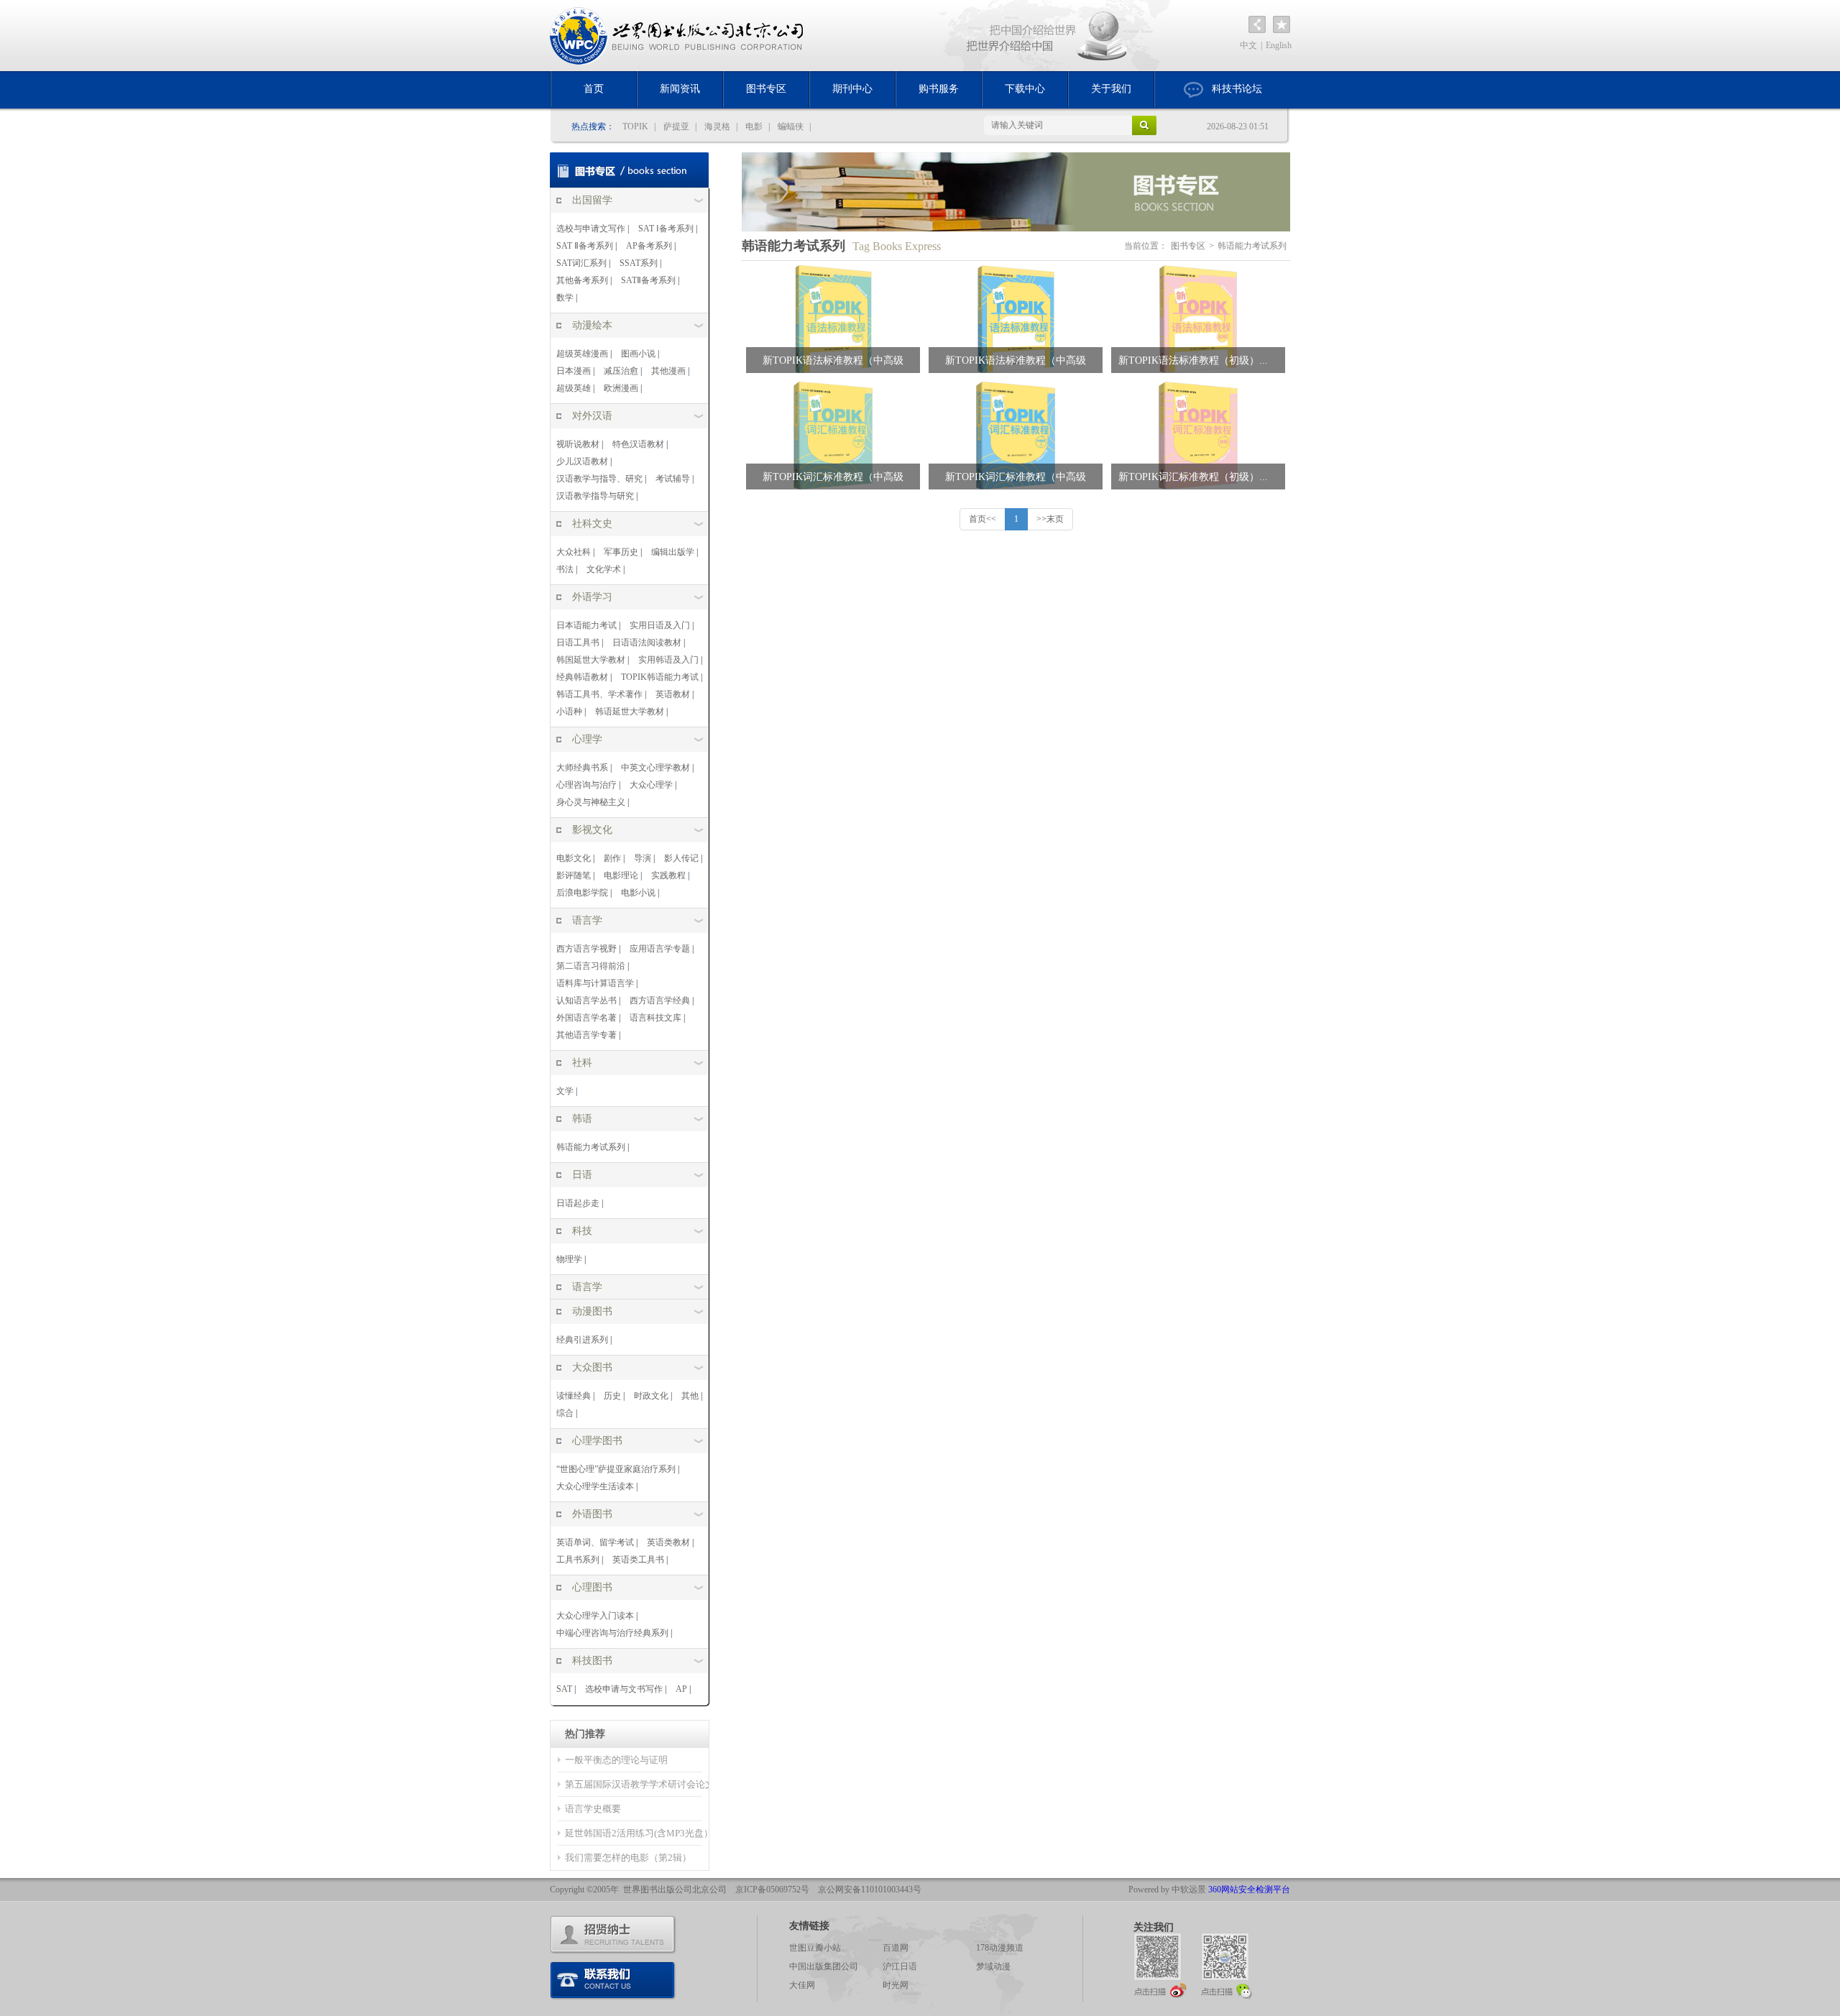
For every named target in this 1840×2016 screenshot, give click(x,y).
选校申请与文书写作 (624, 1689)
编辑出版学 (673, 552)
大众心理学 (651, 785)
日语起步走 (578, 1203)
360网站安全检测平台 (1249, 1890)
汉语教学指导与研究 (595, 496)
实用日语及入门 (660, 625)
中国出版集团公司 (824, 1966)
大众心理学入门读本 (595, 1616)
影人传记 (681, 858)
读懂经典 (574, 1396)
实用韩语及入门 (668, 660)
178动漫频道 (1000, 1948)
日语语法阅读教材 (647, 643)
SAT (564, 1689)
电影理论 (621, 875)
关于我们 (1111, 89)
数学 (565, 298)
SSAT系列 (639, 263)
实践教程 (668, 875)
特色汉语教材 (638, 444)
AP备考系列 (649, 246)
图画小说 (638, 354)
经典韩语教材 (582, 677)
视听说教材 (578, 444)
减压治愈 (621, 371)
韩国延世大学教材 (591, 660)
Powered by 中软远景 (1167, 1890)
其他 (690, 1396)
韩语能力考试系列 (591, 1147)
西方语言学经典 (660, 1000)
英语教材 (673, 694)
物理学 (569, 1259)
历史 (612, 1396)
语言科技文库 (655, 1018)
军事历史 (621, 552)
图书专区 (766, 89)
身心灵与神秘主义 (591, 802)
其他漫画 (668, 371)
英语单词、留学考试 (595, 1542)
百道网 (896, 1948)
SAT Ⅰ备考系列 (666, 229)
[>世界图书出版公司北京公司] (678, 36)
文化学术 (604, 569)
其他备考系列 (582, 280)
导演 (643, 858)
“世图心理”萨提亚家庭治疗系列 (616, 1469)
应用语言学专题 (660, 949)
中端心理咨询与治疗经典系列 (612, 1633)
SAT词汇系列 (581, 263)
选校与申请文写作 (591, 229)
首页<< (983, 519)
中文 (1248, 45)
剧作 (612, 858)
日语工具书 (578, 643)
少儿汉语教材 (582, 461)
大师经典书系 (582, 768)
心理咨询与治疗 (586, 785)
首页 (594, 89)
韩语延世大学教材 (630, 712)
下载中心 (1025, 89)
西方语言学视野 (586, 949)
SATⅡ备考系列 (648, 280)
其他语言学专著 (586, 1035)
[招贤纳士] (613, 1935)
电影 (754, 126)
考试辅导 (673, 479)
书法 (565, 569)
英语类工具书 (638, 1560)
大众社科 (574, 552)
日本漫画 (574, 371)
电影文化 (574, 858)
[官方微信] (1228, 1965)
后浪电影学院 (582, 893)
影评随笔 (574, 875)
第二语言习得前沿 (591, 966)
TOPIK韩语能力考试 (660, 677)
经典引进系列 (582, 1340)
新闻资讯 (680, 89)
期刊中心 (852, 89)
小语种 (569, 712)
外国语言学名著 (586, 1018)
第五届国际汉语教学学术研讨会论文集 (644, 1784)
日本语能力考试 (586, 625)
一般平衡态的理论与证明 (616, 1760)
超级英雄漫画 (582, 354)
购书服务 (939, 89)
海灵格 (717, 126)
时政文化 (651, 1396)
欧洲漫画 (621, 388)
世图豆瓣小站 (815, 1948)
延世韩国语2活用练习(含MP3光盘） (639, 1833)
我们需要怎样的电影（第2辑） (628, 1858)
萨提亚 (676, 126)
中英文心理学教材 (655, 768)
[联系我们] (613, 1981)
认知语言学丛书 (586, 1000)
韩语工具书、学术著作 (599, 694)
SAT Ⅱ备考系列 (585, 246)
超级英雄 (574, 388)
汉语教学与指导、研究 (599, 479)
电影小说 (638, 893)
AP (681, 1689)
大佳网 (802, 1985)
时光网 (896, 1985)
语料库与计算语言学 (595, 983)
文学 (565, 1091)
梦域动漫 (993, 1966)
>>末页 (1050, 519)
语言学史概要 (593, 1809)
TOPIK (635, 126)
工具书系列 (578, 1560)
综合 (565, 1413)
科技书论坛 (1237, 89)
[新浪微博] (1160, 1965)
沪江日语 (900, 1966)
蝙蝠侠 (791, 126)
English (1279, 45)
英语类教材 (668, 1542)
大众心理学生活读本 (595, 1486)
